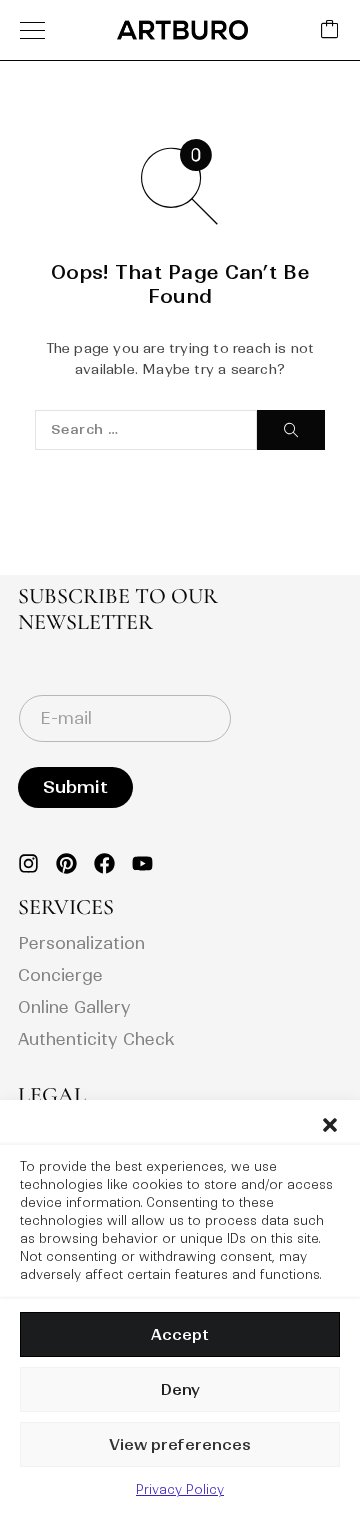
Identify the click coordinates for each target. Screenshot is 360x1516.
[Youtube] (142, 863)
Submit (75, 787)
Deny (180, 1389)
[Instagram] (28, 863)
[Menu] (32, 30)
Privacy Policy (180, 1489)
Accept (180, 1334)
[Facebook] (104, 863)
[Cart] (330, 30)
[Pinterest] (66, 863)
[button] (330, 1125)
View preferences (180, 1444)
